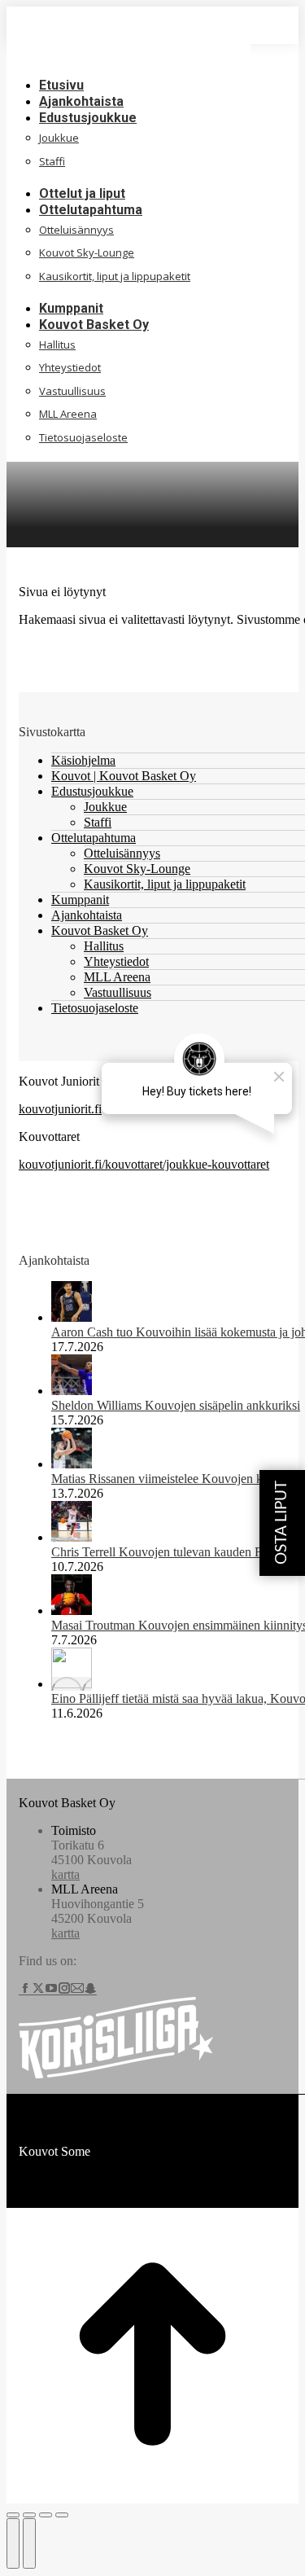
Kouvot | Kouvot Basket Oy (124, 776)
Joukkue (105, 807)
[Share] (29, 2515)
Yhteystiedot (116, 961)
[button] (129, 60)
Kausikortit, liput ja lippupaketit (165, 884)
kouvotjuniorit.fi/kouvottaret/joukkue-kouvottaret (144, 1164)
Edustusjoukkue (92, 791)
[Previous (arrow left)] (13, 2543)
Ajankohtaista (87, 915)
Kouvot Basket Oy (100, 930)
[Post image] (72, 1317)
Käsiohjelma (83, 760)
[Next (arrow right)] (29, 2543)
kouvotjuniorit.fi (60, 1109)
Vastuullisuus (118, 992)
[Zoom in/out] (62, 2515)
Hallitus (104, 946)
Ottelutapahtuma (94, 838)
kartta (65, 1874)
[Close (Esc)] (13, 2515)
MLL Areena (117, 977)
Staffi (98, 822)
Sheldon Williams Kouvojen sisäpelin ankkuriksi (176, 1405)
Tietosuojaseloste (95, 1008)
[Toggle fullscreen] (46, 2515)
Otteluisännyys (122, 853)
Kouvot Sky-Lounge (137, 869)
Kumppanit (80, 900)
